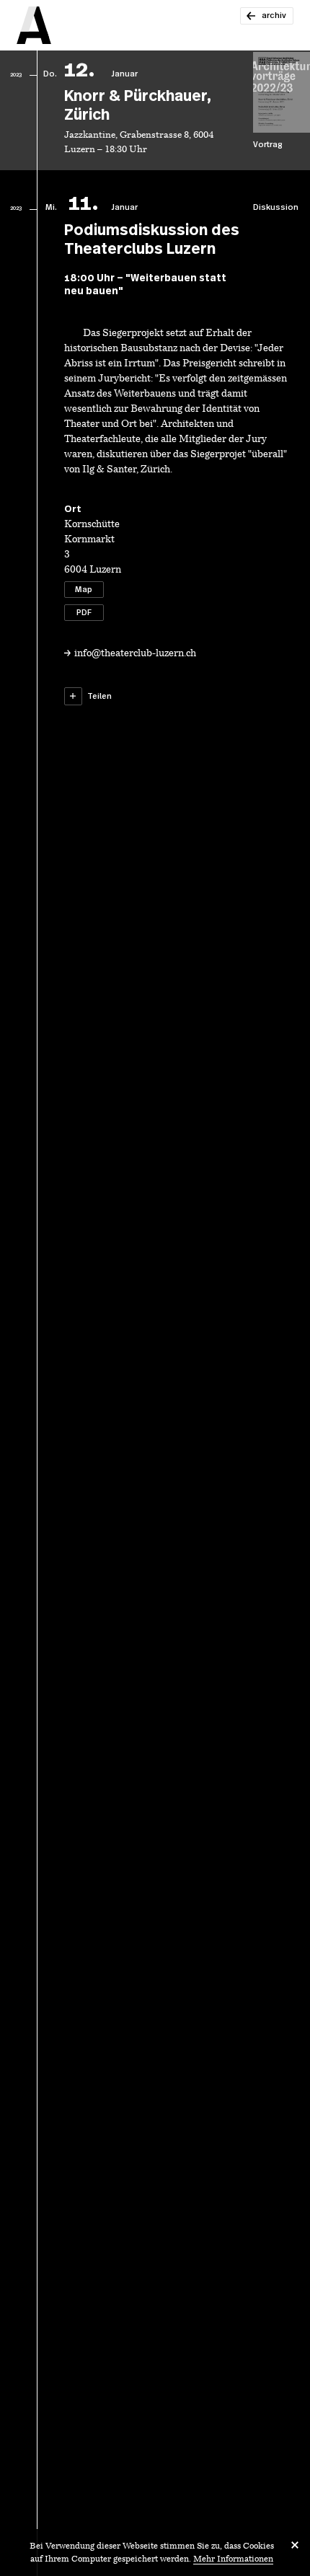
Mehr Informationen (233, 2559)
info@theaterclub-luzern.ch (135, 654)
